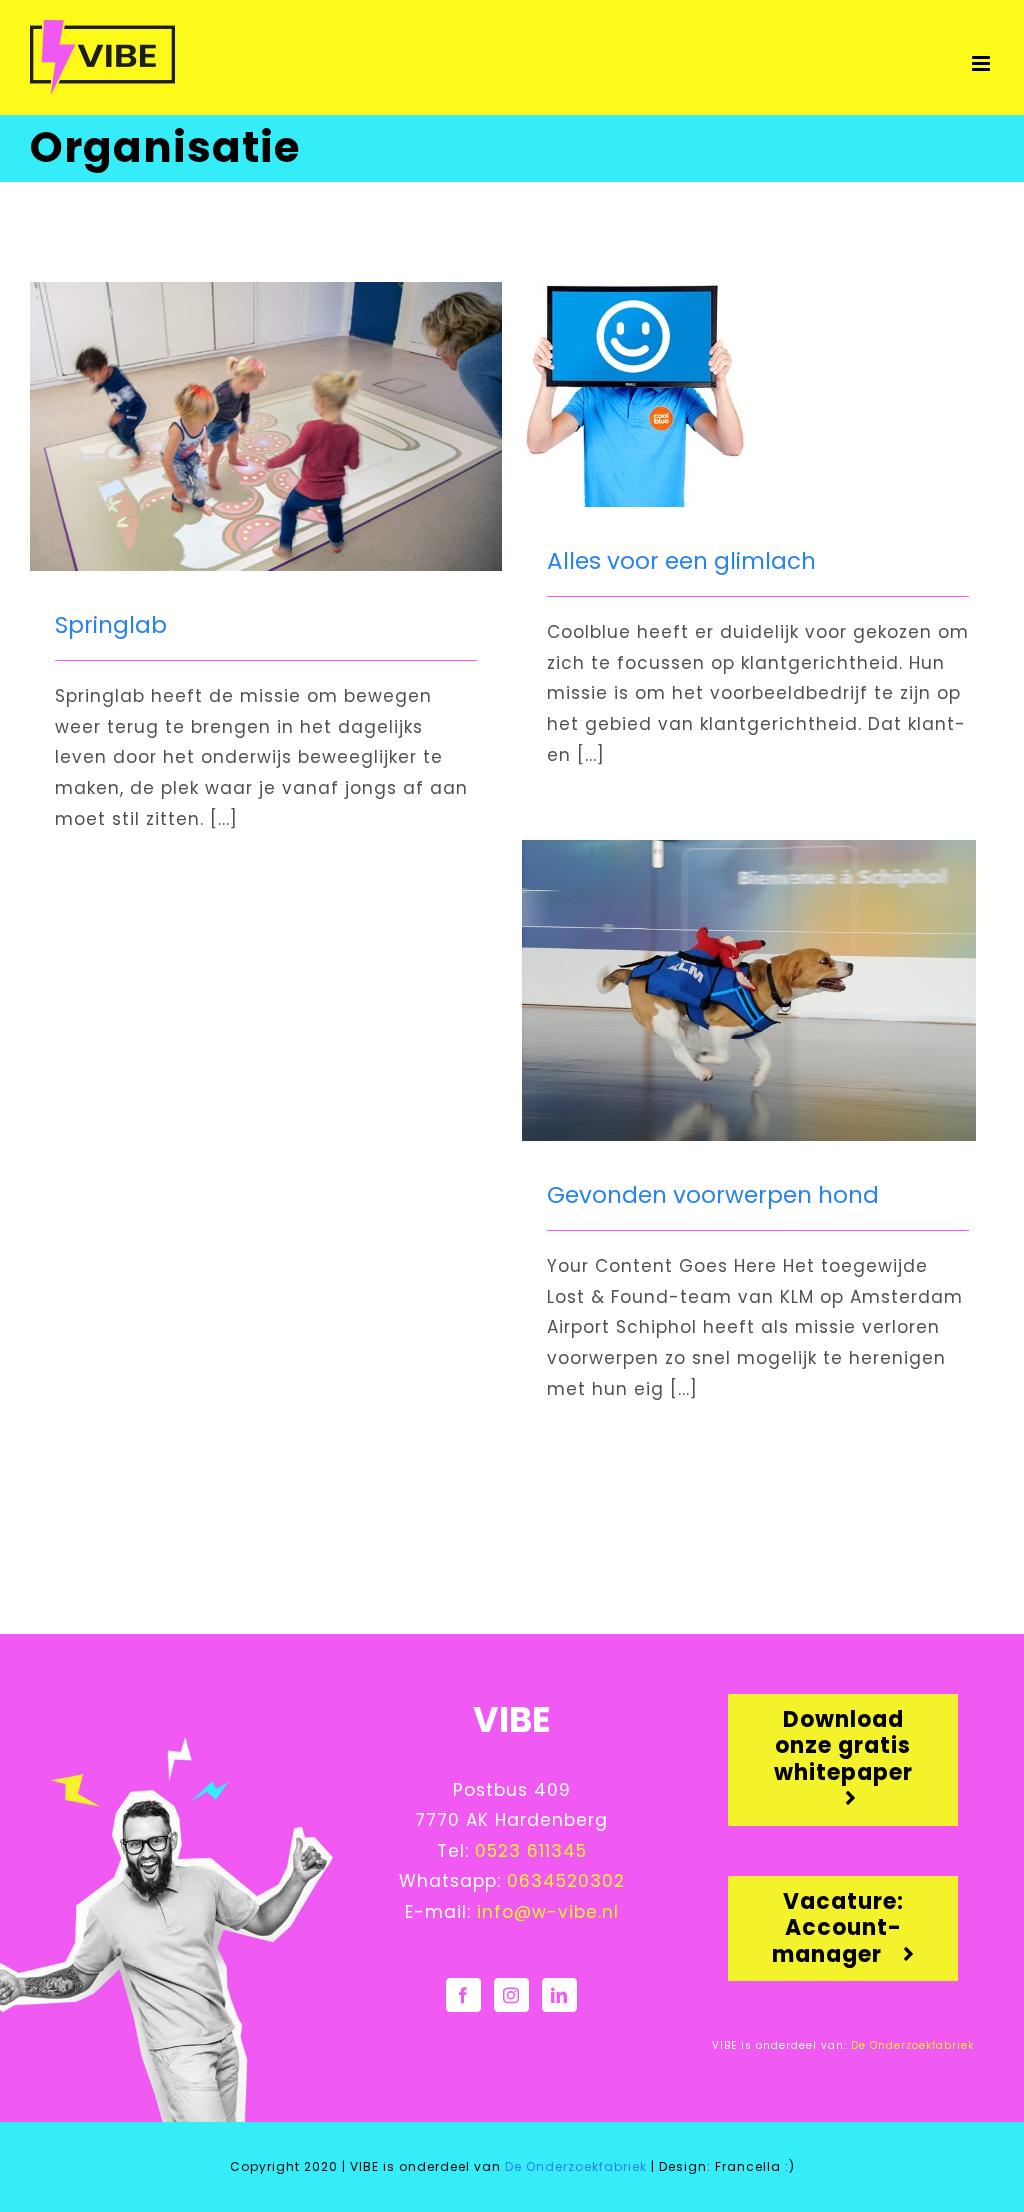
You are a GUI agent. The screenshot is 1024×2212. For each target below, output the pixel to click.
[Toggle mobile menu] (983, 63)
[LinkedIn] (559, 1995)
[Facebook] (463, 1995)
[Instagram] (511, 1995)
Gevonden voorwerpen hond (713, 1195)
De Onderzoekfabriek (910, 2045)
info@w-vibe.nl (548, 1912)
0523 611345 (531, 1851)
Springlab (111, 625)
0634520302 (566, 1881)
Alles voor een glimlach (681, 561)
